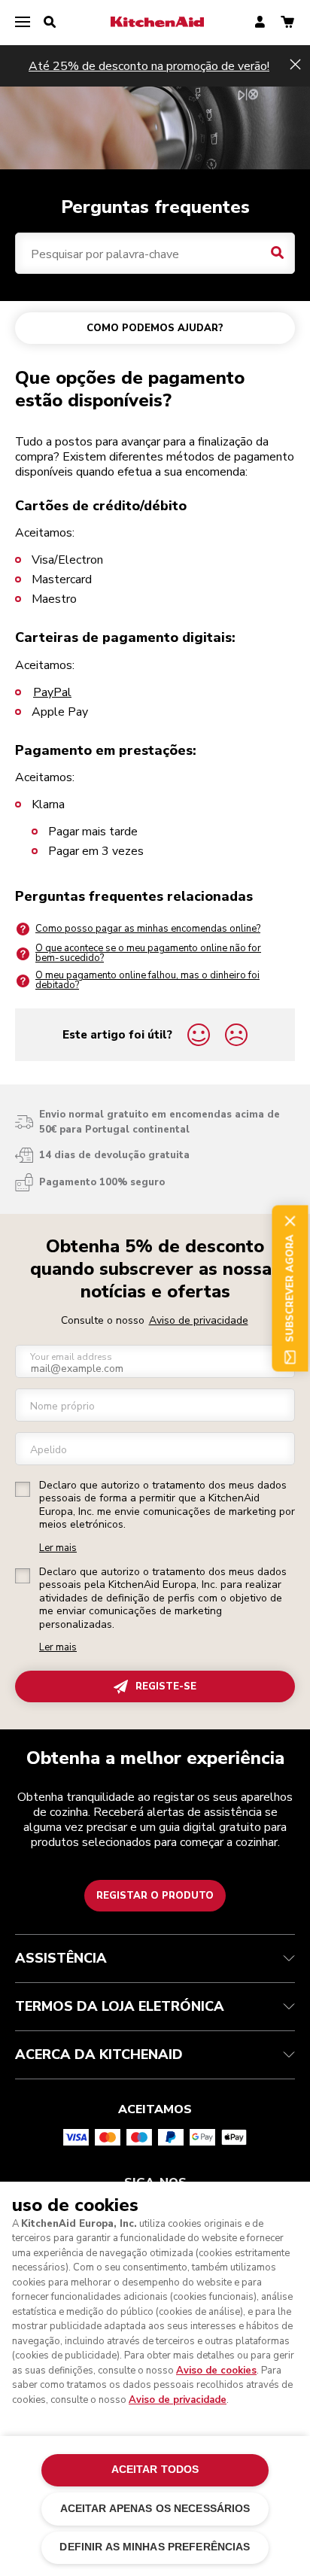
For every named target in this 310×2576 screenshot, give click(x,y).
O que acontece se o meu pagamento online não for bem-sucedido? (148, 953)
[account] (260, 23)
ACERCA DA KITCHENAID (99, 2054)
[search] (50, 23)
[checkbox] (23, 1489)
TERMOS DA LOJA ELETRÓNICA (120, 2006)
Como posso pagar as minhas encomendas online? (148, 929)
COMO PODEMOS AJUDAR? (155, 328)
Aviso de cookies (216, 2371)
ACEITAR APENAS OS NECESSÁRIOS (155, 2509)
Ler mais (58, 1548)
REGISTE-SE (166, 1686)
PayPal (52, 692)
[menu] (23, 23)
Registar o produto (155, 1896)
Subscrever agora (290, 1288)
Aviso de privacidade (199, 1320)
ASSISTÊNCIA (61, 1958)
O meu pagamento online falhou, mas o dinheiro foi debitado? (147, 980)
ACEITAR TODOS (155, 2470)
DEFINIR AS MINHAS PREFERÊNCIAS (155, 2547)
